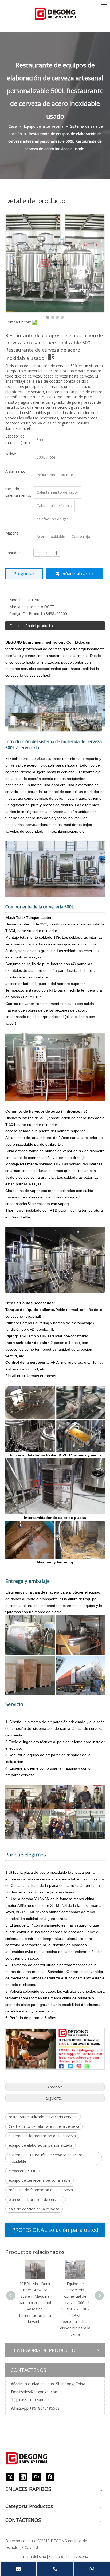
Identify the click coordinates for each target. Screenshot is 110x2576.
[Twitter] (10, 2477)
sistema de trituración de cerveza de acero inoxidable (46, 2158)
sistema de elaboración (37, 758)
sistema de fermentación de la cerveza (42, 2136)
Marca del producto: (27, 607)
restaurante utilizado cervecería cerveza (43, 2117)
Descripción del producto (31, 626)
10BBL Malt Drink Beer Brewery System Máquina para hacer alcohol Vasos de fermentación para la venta (35, 2303)
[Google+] (37, 2477)
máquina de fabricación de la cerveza (41, 2190)
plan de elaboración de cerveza (36, 2199)
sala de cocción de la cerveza (34, 2209)
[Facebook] (50, 2477)
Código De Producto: (27, 614)
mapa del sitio (34, 2556)
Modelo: (16, 600)
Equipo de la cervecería (68, 2556)
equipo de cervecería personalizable (40, 2180)
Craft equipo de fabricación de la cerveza (44, 2126)
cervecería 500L (22, 2171)
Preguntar (24, 574)
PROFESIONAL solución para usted (55, 2230)
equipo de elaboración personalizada (41, 2145)
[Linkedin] (23, 2477)
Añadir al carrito (78, 574)
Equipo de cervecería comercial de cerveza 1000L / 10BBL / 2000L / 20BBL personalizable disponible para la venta (75, 2309)
